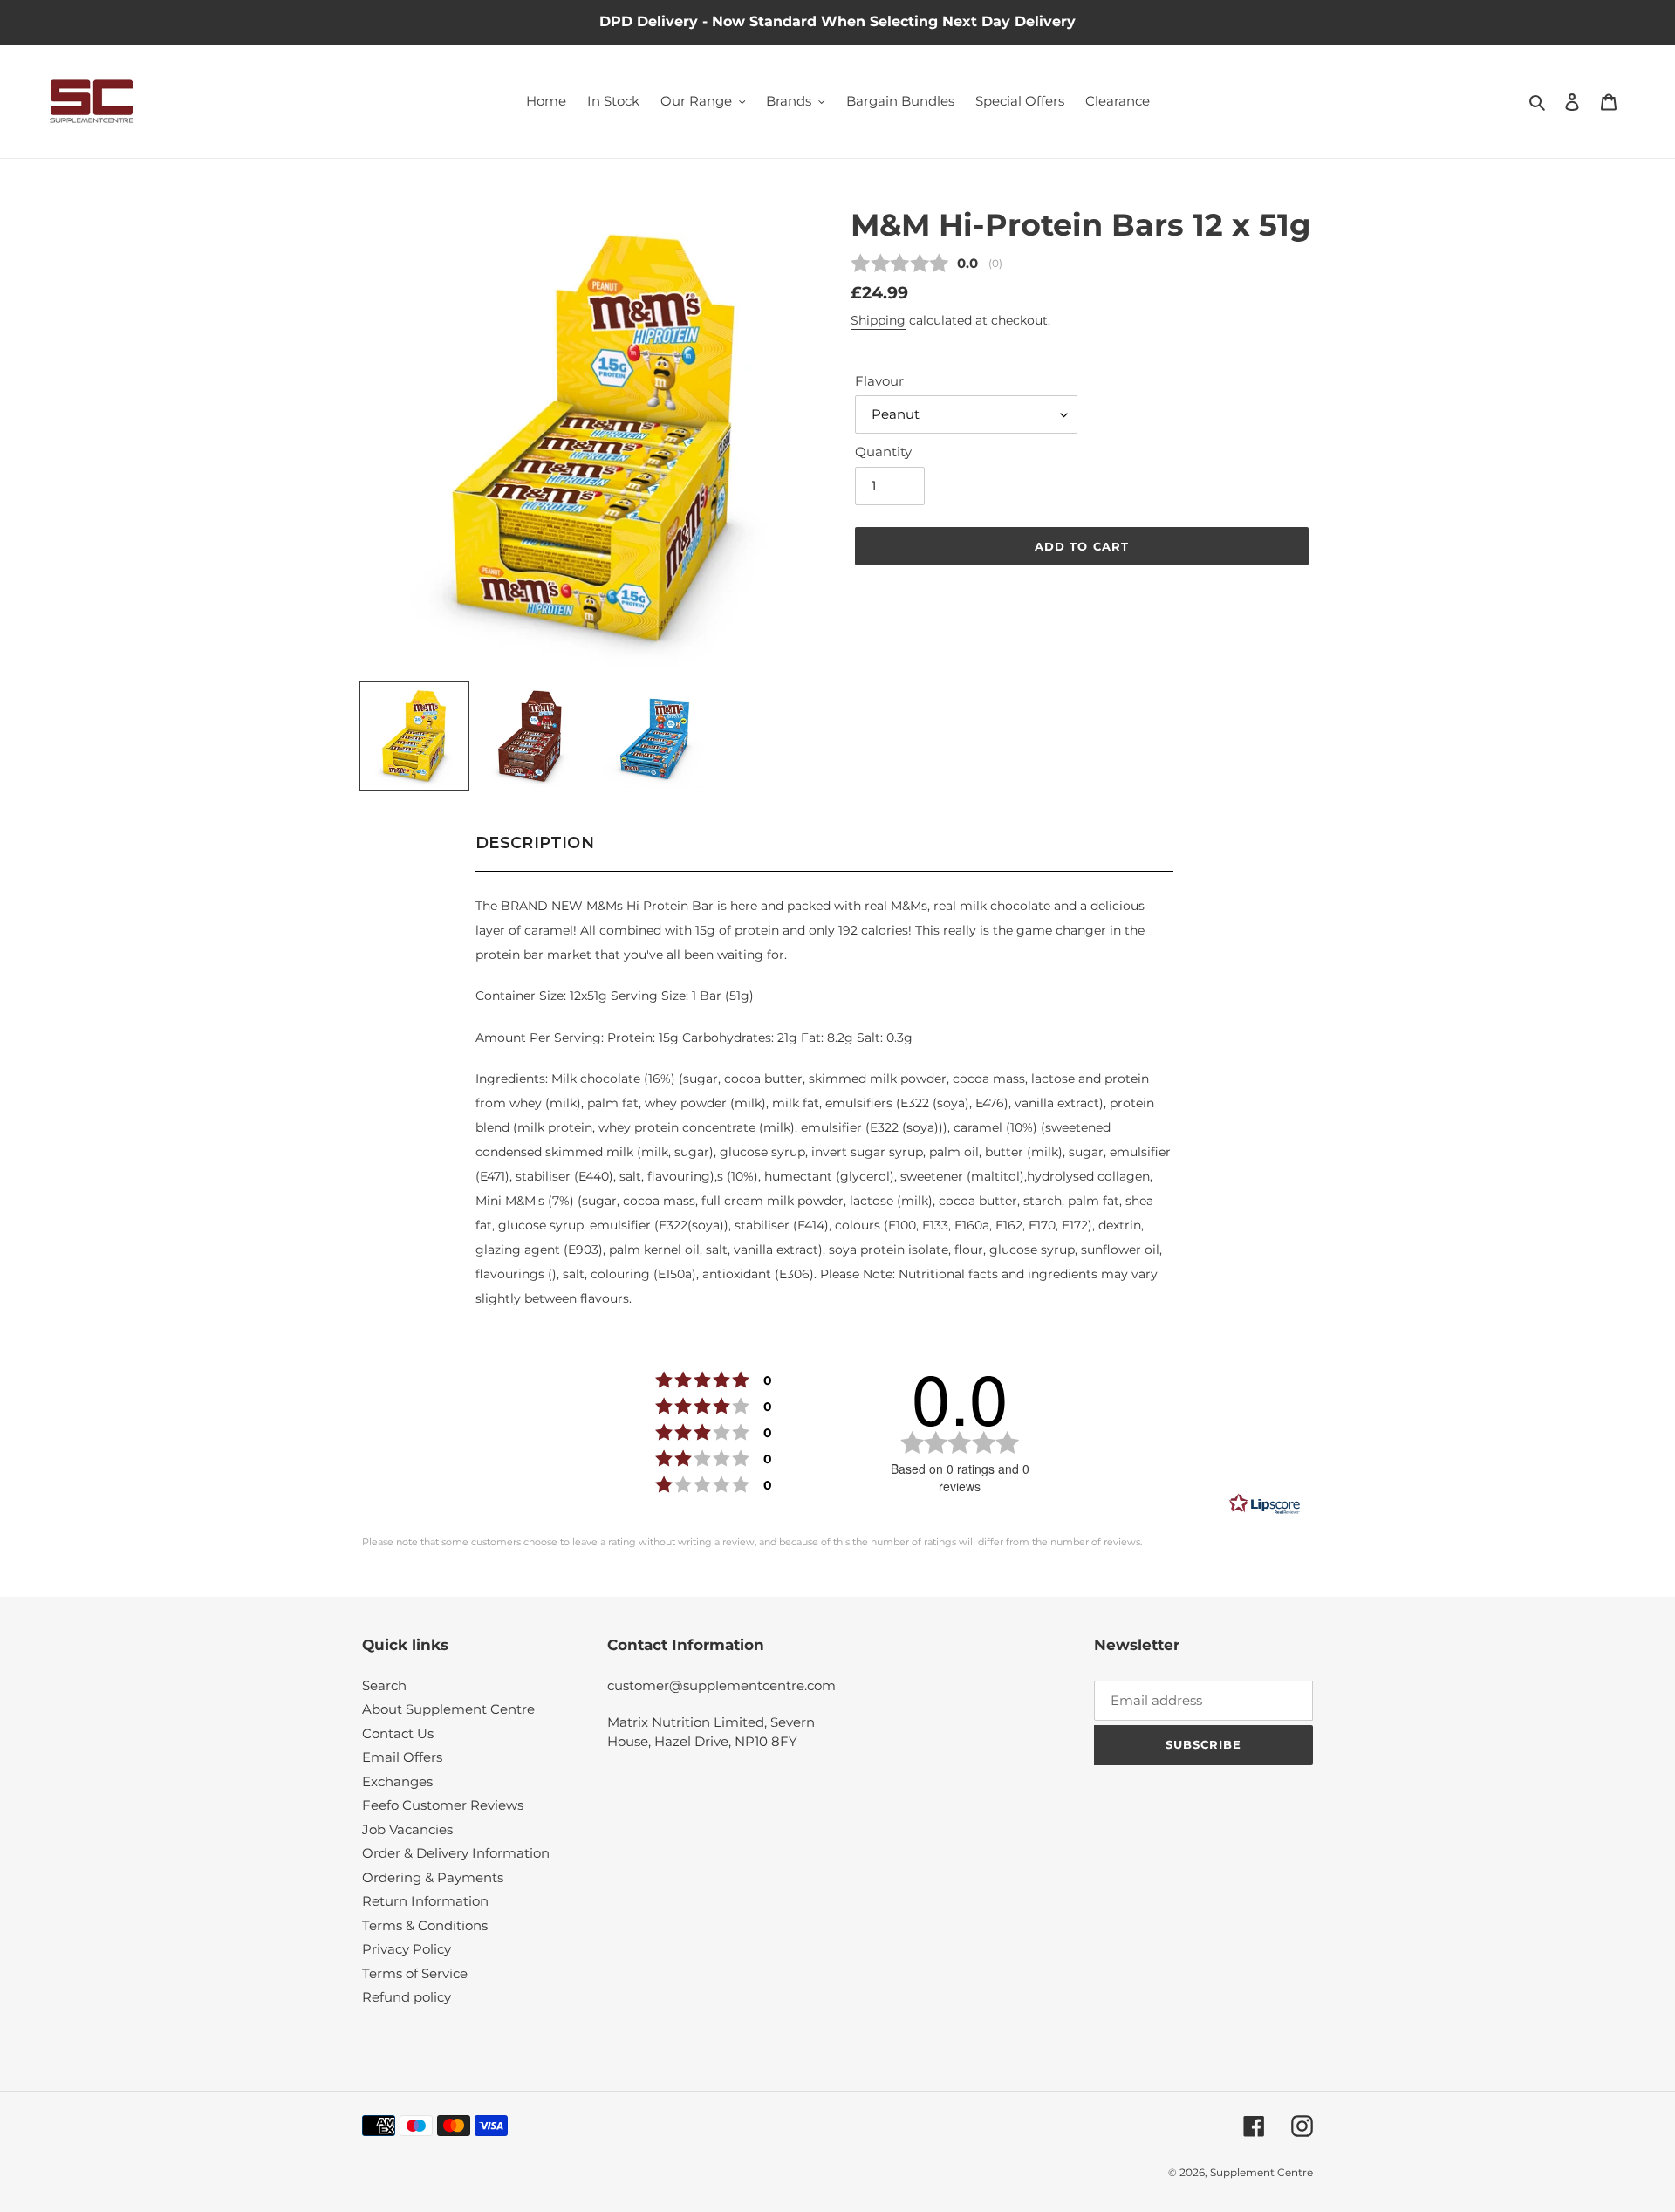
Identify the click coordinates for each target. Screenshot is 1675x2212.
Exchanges (397, 1781)
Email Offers (402, 1757)
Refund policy (407, 1997)
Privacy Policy (407, 1949)
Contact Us (398, 1733)
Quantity (883, 452)
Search (384, 1685)
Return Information (425, 1901)
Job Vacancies (407, 1829)
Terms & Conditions (425, 1925)
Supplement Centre (1261, 2172)
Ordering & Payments (433, 1877)
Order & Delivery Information (456, 1853)
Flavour (879, 381)
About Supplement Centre (448, 1709)
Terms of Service (415, 1973)
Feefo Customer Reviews (443, 1805)
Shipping (878, 320)
